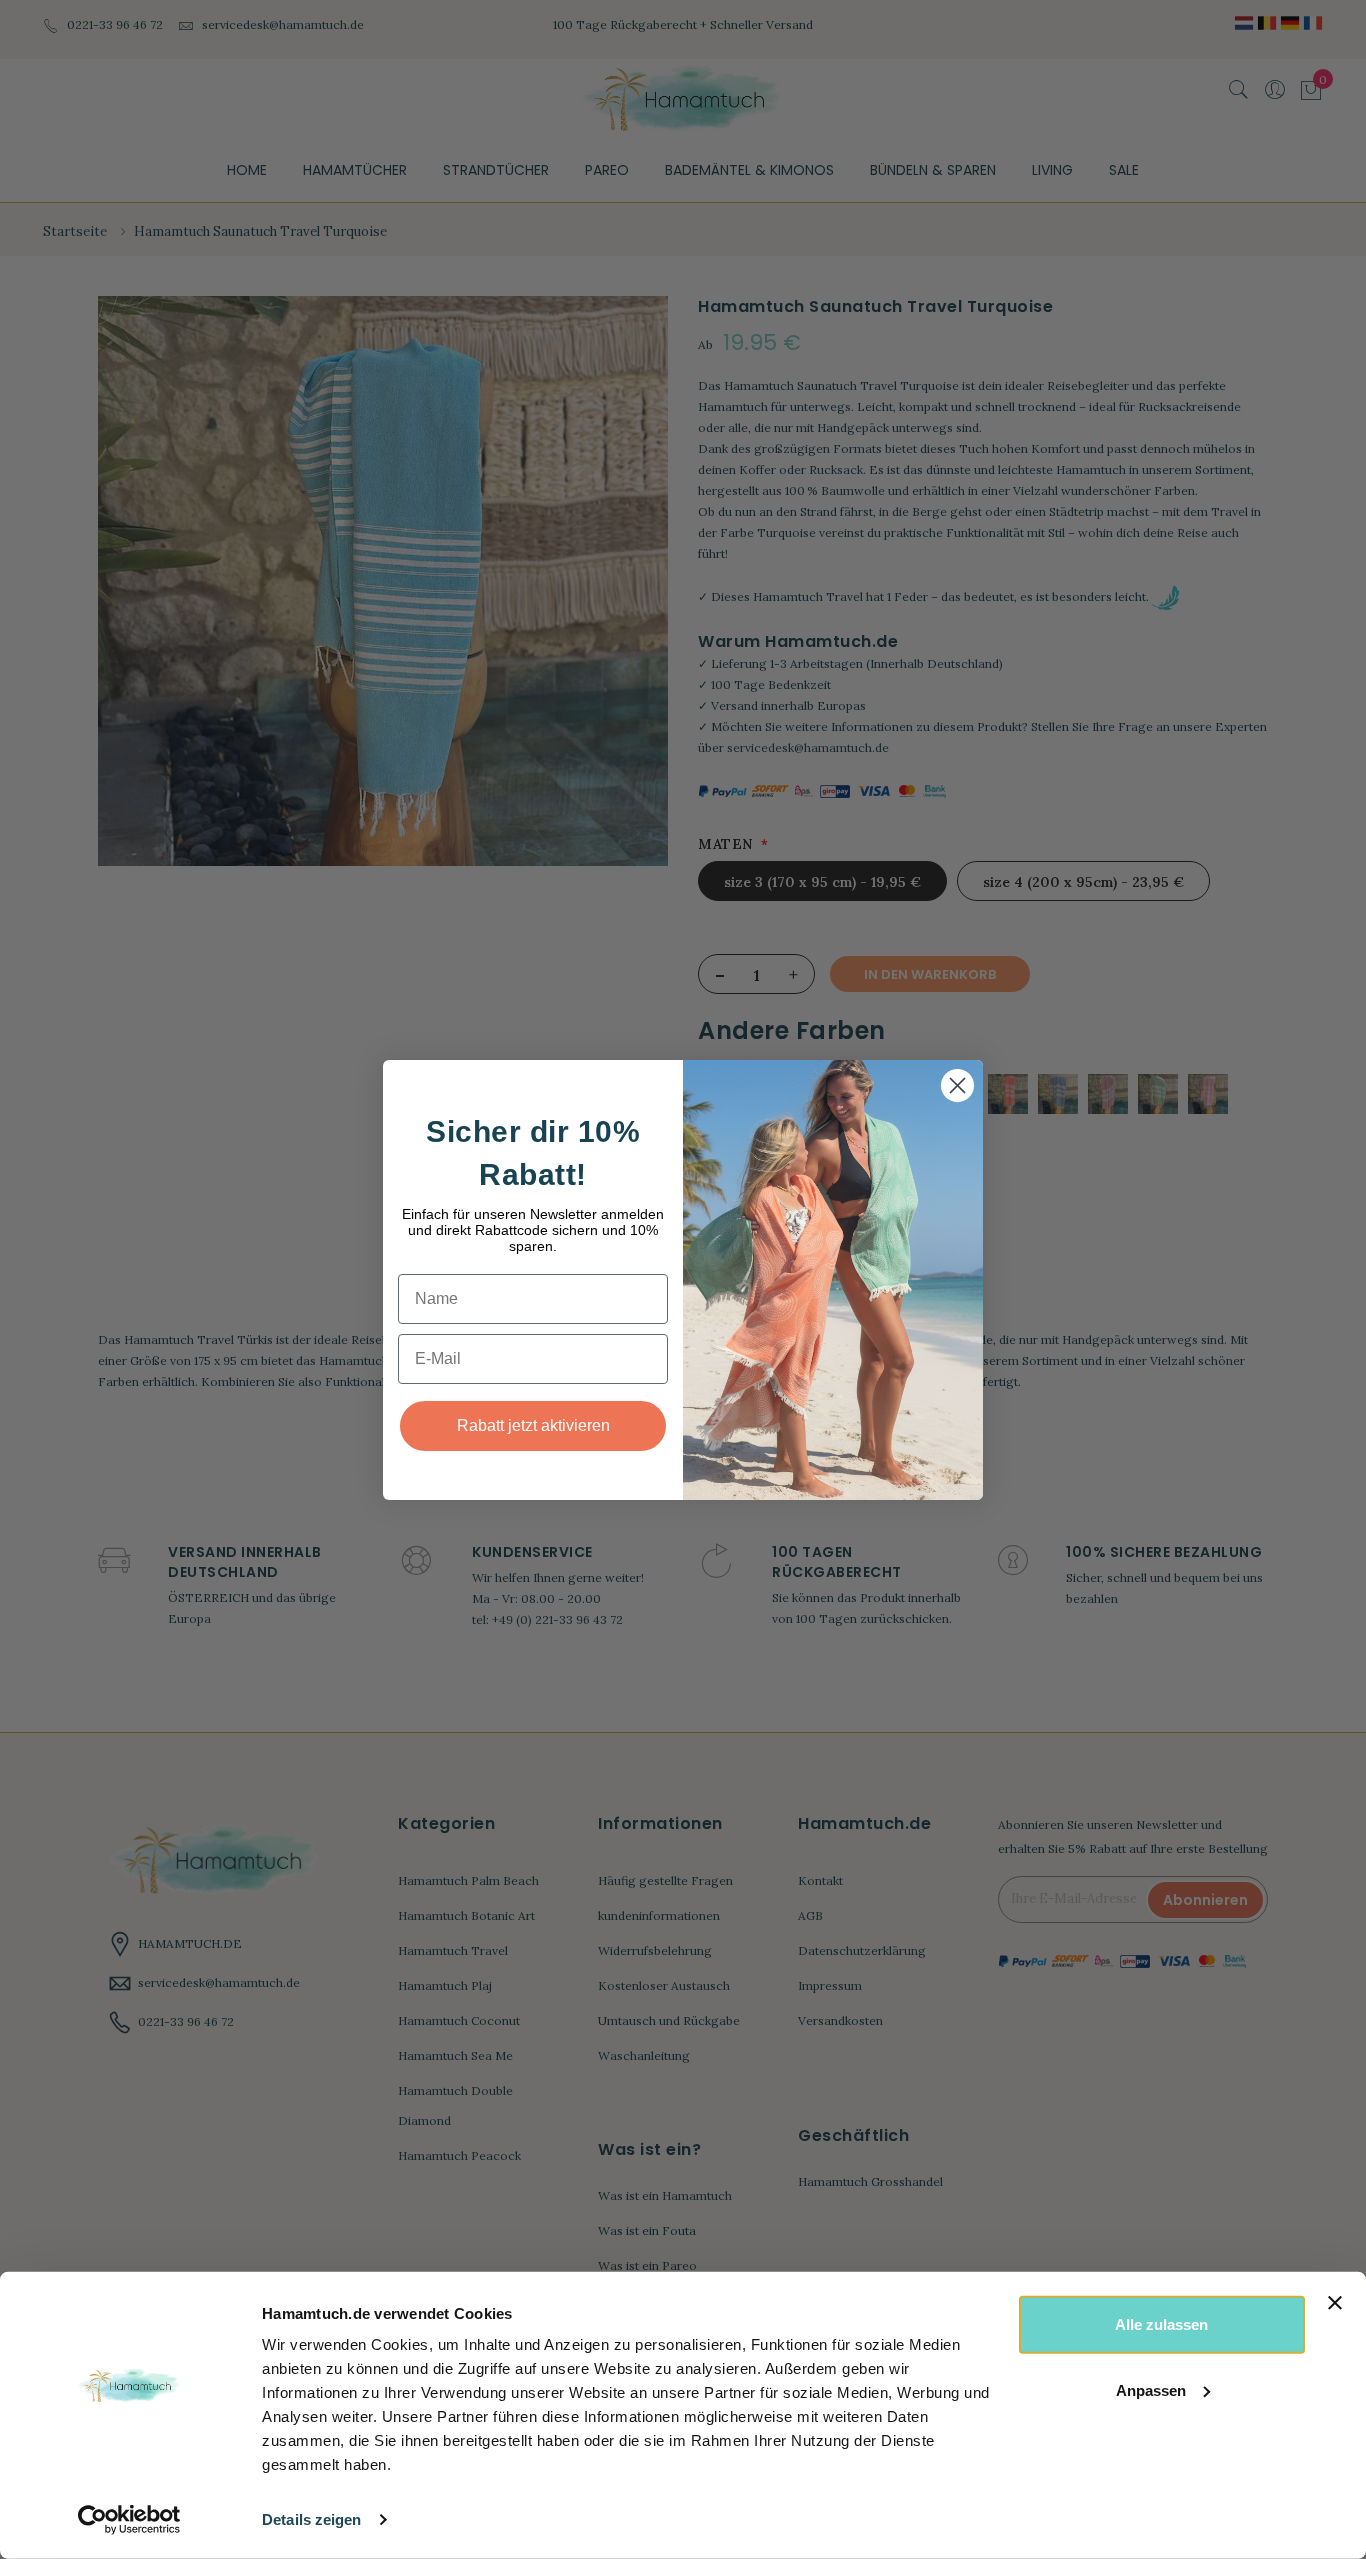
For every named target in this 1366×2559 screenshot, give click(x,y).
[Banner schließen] (1335, 2303)
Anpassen (1151, 2389)
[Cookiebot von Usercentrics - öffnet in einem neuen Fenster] (129, 2520)
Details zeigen (311, 2519)
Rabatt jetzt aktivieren (533, 1425)
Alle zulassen (1161, 2324)
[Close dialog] (957, 1085)
